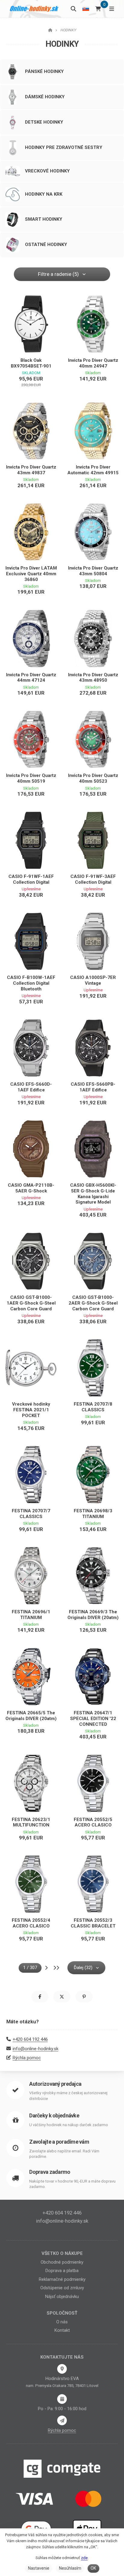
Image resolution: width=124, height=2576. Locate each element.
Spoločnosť (62, 2313)
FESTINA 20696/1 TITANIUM (31, 1615)
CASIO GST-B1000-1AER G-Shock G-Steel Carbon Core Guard (31, 1303)
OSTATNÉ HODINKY (46, 245)
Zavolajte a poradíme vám (59, 2142)
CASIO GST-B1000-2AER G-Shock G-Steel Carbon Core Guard (93, 1303)
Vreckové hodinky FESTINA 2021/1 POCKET (31, 1410)
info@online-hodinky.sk (36, 2049)
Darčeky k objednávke (54, 2115)
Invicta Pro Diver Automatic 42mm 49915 (93, 470)
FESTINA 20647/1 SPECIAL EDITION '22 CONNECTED (93, 1719)
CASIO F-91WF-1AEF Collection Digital (31, 879)
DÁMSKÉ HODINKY (45, 97)
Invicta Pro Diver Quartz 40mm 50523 (93, 778)
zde (84, 2558)
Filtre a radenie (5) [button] (58, 274)
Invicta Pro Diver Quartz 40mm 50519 (31, 778)
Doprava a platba (62, 2271)
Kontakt (62, 2330)
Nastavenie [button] (39, 2568)
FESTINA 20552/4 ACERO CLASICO (31, 1923)
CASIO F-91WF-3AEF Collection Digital (93, 879)
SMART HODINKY (44, 219)
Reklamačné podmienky (62, 2279)
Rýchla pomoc (27, 2058)
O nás (62, 2322)
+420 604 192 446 (30, 2039)
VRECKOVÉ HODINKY (47, 171)
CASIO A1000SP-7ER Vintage (93, 980)
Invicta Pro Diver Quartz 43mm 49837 (31, 470)
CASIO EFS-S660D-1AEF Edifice (31, 1087)
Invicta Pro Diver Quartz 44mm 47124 (31, 678)
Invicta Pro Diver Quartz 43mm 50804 (93, 571)
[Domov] (34, 9)
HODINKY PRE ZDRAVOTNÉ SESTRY (64, 147)
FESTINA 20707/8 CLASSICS (93, 1407)
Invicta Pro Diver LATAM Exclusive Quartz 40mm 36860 (31, 574)
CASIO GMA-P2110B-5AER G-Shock (31, 1188)
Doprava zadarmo (50, 2172)
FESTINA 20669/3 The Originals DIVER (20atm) (93, 1615)
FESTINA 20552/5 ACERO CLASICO (93, 1822)
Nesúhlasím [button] (70, 2568)
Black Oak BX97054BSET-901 (31, 363)
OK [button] (93, 2568)
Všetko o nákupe (62, 2253)
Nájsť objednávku (62, 2297)
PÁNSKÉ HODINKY (44, 71)
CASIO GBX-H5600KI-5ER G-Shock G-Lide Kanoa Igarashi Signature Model (93, 1194)
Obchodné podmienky (62, 2262)
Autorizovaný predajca (55, 2084)
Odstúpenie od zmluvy (62, 2288)
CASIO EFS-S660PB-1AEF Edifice (93, 1087)
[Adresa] (62, 2369)
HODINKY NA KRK (44, 194)
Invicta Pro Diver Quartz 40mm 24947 (93, 363)
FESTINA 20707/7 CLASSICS (31, 1514)
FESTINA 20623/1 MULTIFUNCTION (31, 1822)
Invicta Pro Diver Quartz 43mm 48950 (93, 678)
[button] (40, 1997)
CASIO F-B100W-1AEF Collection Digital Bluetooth (31, 983)
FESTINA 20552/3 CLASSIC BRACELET (93, 1923)
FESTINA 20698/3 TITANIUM (93, 1514)
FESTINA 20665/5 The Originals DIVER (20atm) (31, 1716)
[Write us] (62, 2420)
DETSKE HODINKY (44, 122)
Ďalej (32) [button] (83, 1968)
